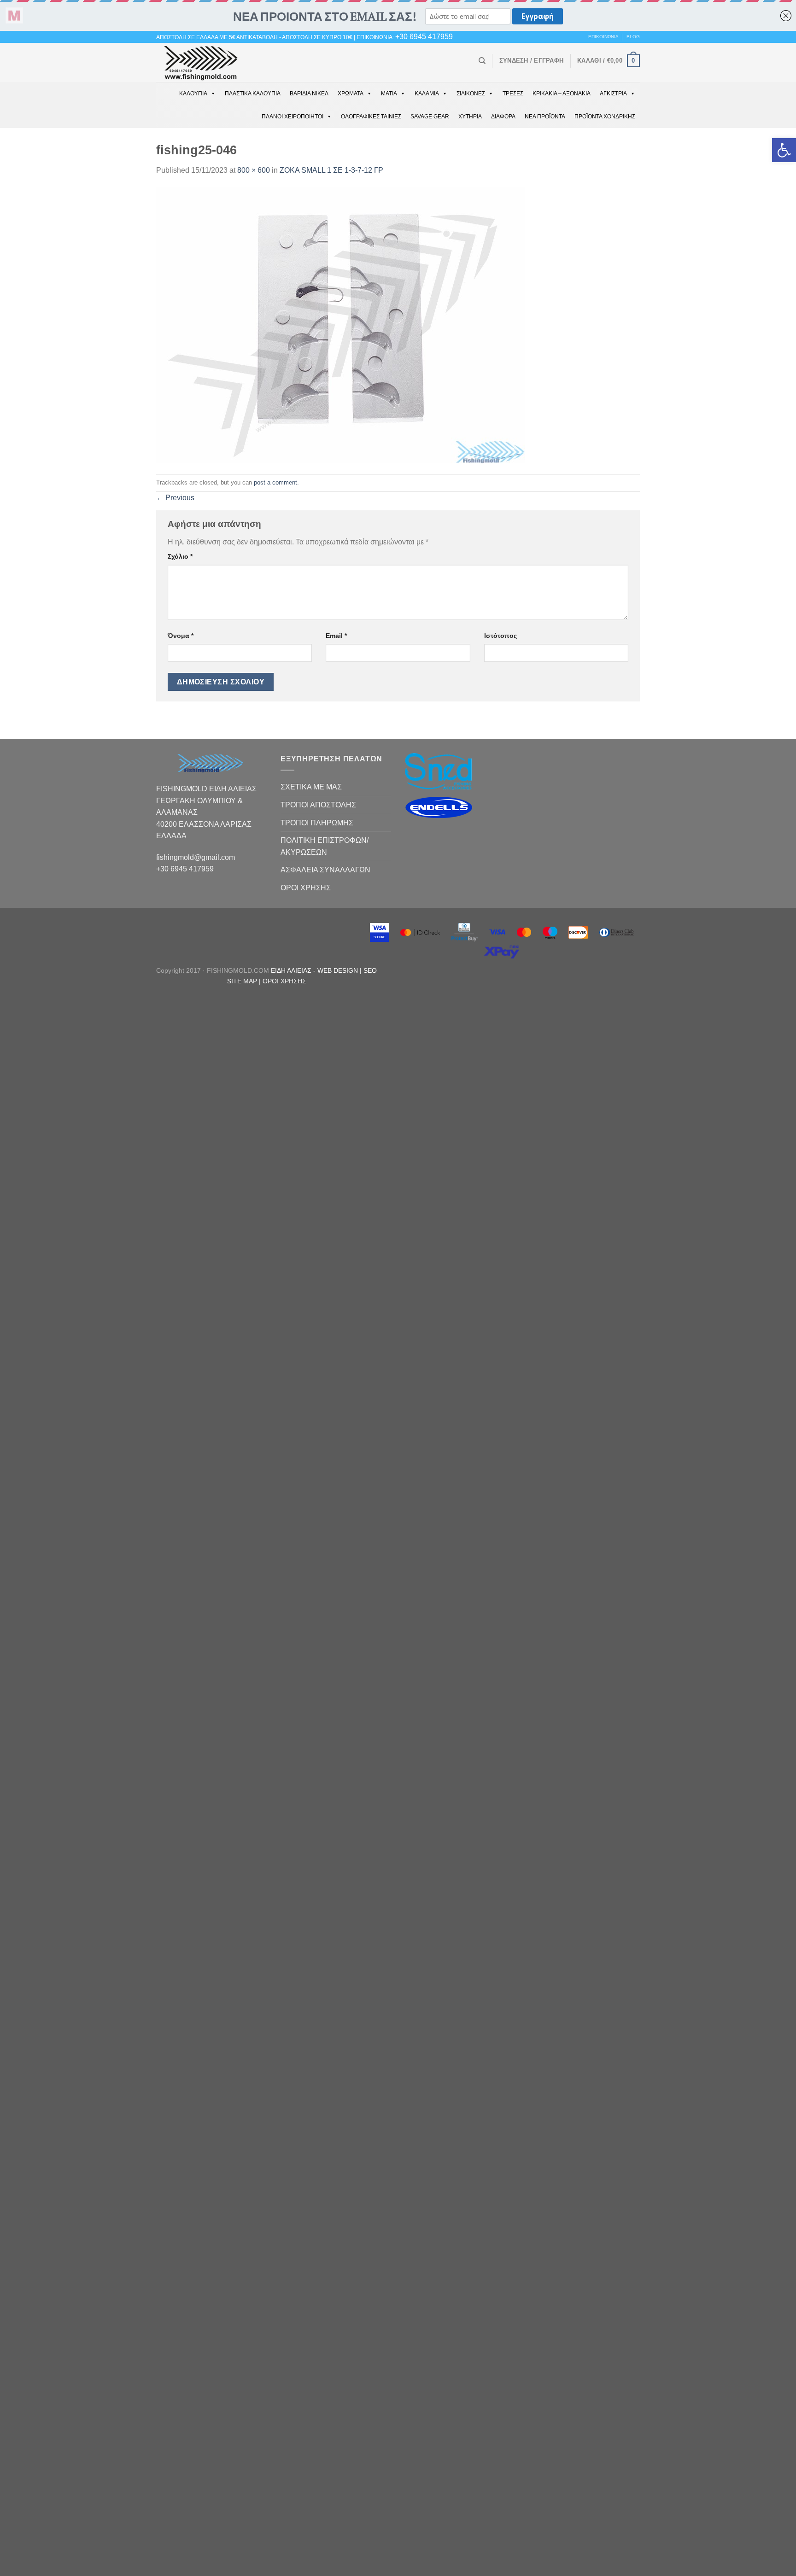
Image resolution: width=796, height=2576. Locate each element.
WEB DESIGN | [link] (340, 970)
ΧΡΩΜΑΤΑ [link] (351, 93)
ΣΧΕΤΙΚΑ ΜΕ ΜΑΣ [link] (311, 787)
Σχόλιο (180, 556)
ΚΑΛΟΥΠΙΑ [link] (193, 93)
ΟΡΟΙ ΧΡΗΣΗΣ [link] (306, 888)
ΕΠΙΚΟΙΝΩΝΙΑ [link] (603, 37)
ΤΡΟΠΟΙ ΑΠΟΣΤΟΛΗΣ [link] (318, 805)
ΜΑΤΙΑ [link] (389, 93)
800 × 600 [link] (254, 170)
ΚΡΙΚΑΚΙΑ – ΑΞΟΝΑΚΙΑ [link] (562, 93)
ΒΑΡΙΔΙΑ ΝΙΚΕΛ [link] (309, 93)
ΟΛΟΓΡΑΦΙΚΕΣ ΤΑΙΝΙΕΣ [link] (371, 117)
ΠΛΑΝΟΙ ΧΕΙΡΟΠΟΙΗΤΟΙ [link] (293, 117)
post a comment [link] (275, 482)
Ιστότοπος (500, 636)
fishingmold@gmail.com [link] (196, 857)
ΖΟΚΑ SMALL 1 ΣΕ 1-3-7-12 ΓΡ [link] (331, 170)
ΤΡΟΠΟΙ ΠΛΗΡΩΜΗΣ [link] (317, 823)
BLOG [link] (633, 37)
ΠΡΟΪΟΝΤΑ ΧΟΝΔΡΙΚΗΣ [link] (605, 117)
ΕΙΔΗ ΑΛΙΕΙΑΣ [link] (292, 970)
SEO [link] (370, 970)
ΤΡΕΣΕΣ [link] (513, 93)
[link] (784, 150)
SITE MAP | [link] (245, 981)
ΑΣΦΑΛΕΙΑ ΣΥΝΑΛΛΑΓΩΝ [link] (325, 870)
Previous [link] (175, 498)
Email (336, 636)
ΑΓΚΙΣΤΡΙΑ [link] (613, 93)
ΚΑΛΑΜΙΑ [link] (427, 93)
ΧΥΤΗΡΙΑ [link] (470, 117)
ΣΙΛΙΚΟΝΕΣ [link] (471, 93)
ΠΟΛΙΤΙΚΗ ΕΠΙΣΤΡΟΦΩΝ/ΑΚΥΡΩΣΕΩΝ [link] (325, 846)
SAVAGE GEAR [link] (430, 117)
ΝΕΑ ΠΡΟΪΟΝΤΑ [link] (545, 117)
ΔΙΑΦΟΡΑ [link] (503, 117)
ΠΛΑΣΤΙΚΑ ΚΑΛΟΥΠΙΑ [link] (253, 93)
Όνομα (181, 636)
